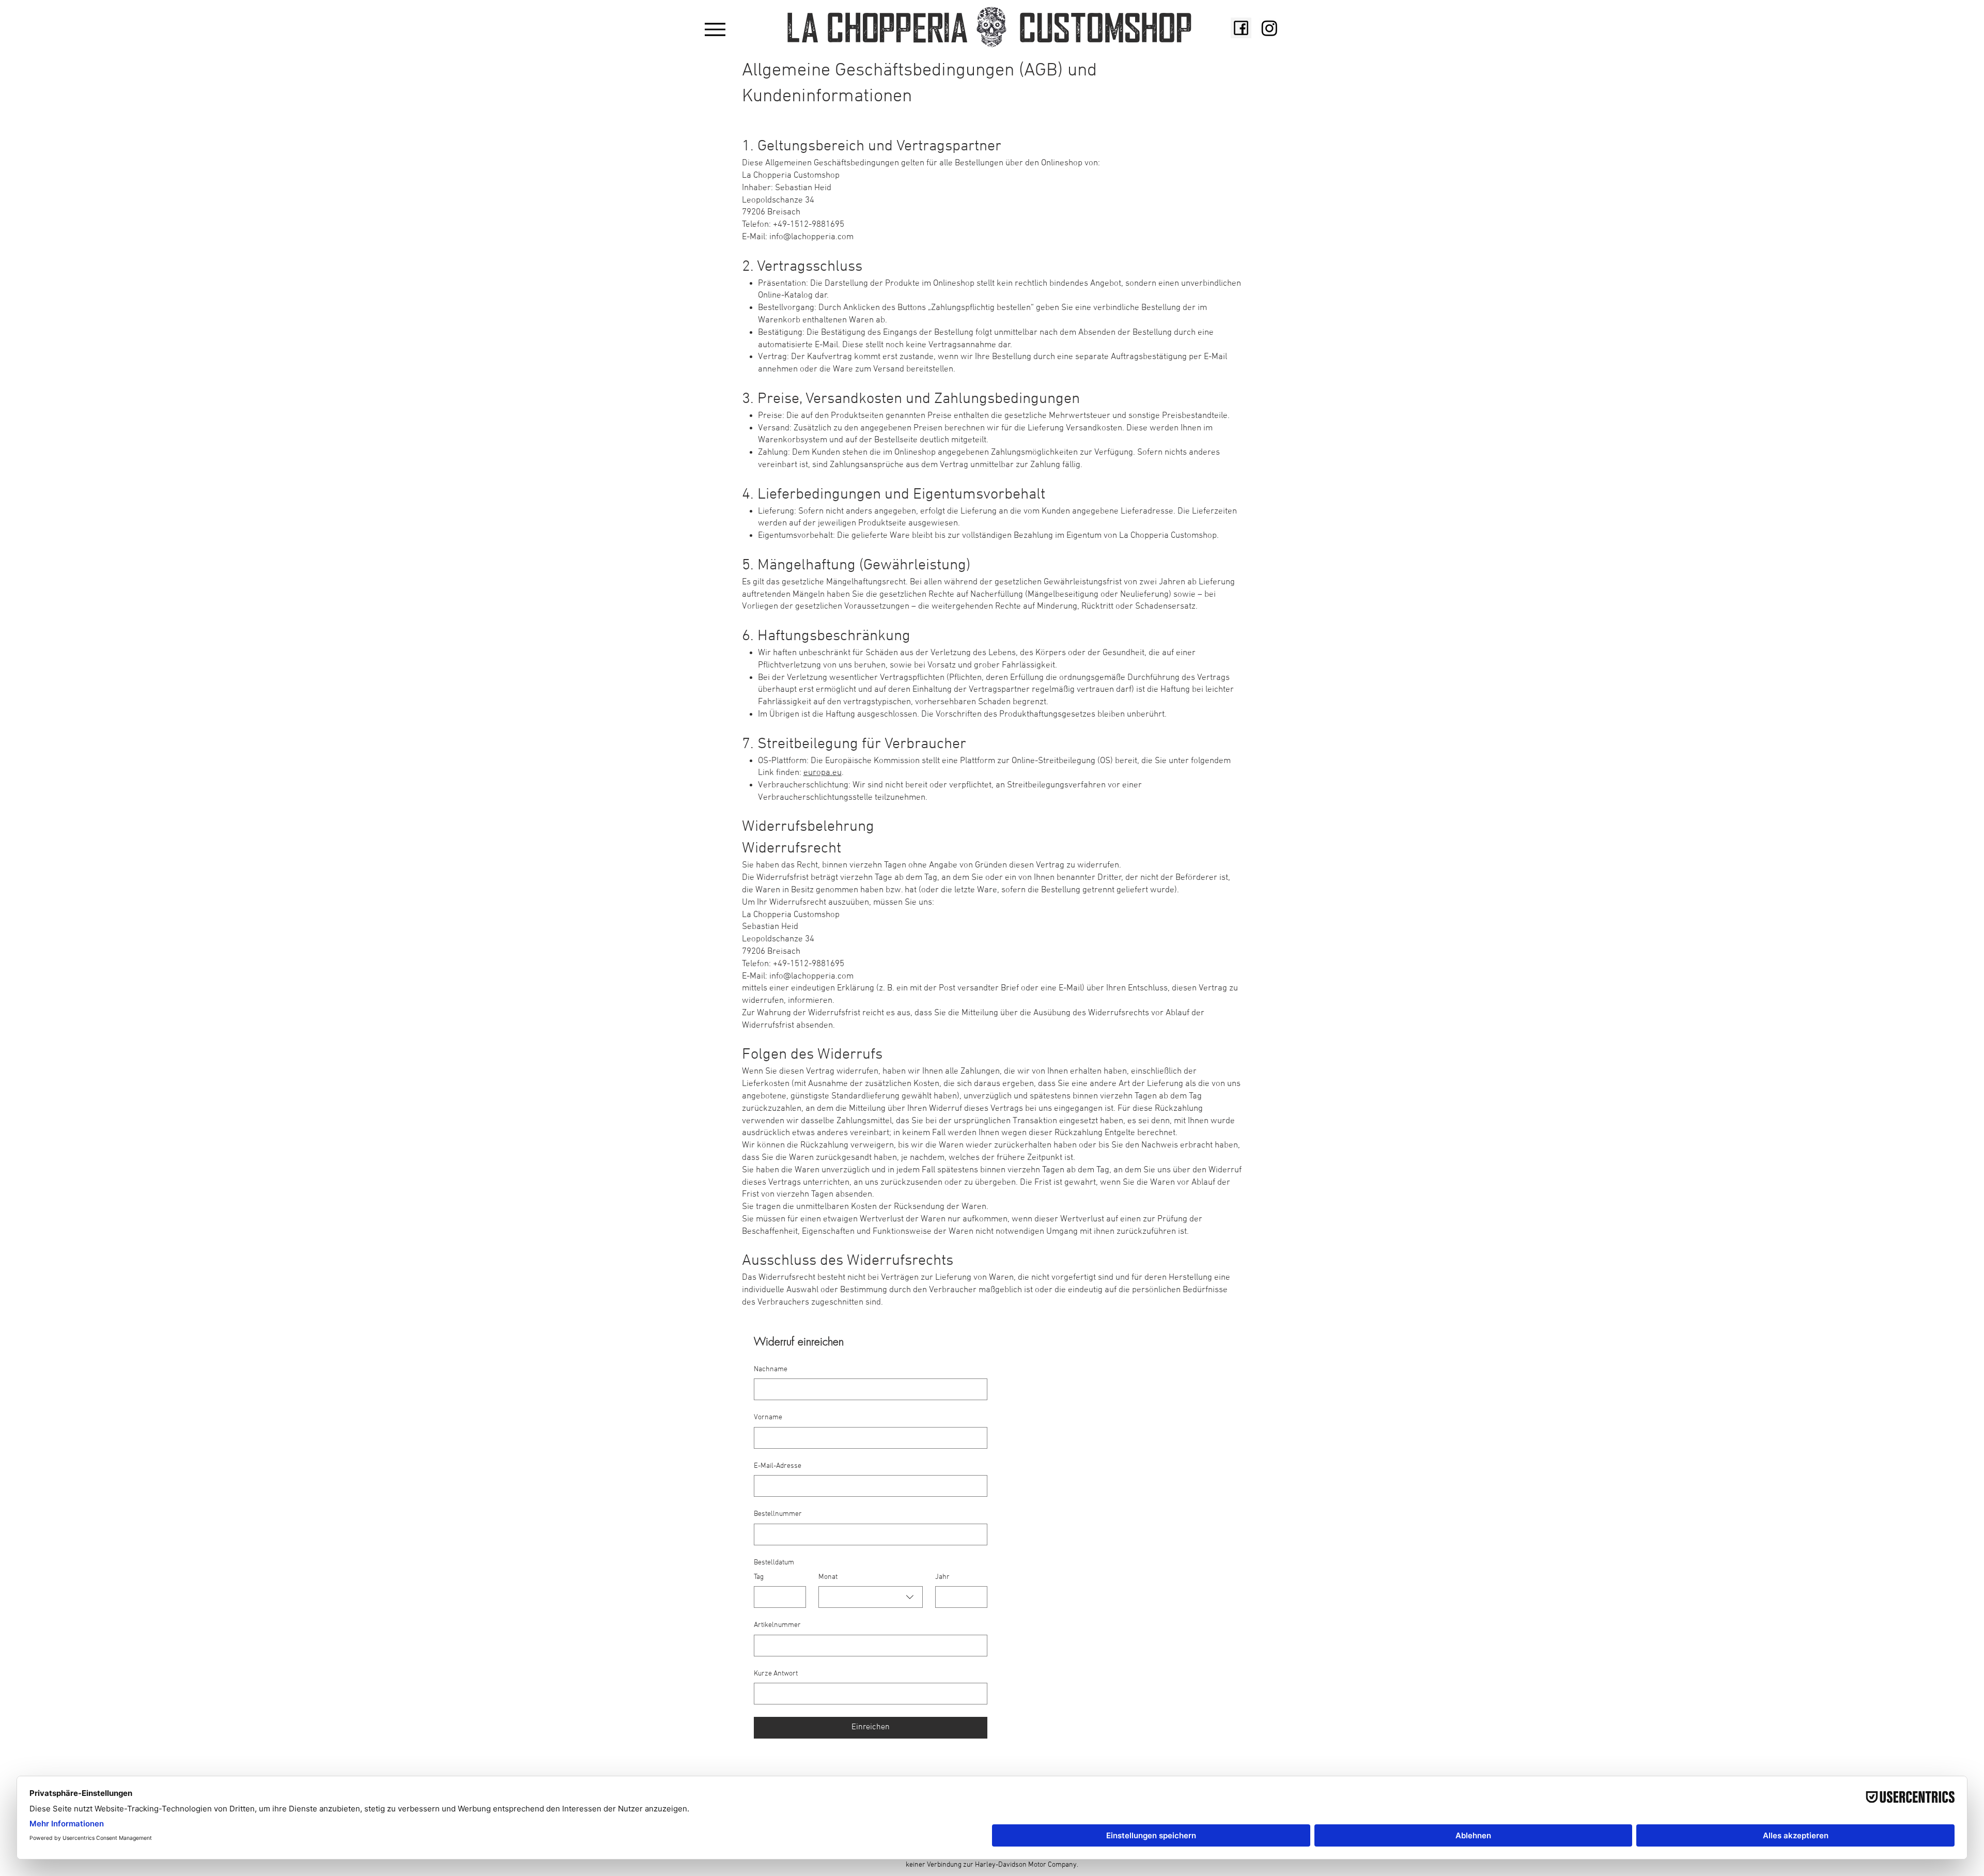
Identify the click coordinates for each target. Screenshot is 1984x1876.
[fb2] (1241, 28)
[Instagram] (1269, 28)
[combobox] (871, 1597)
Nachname (771, 1369)
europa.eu (823, 773)
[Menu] (715, 29)
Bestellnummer (778, 1514)
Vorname (768, 1417)
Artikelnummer (777, 1625)
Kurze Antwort (776, 1674)
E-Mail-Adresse (778, 1466)
